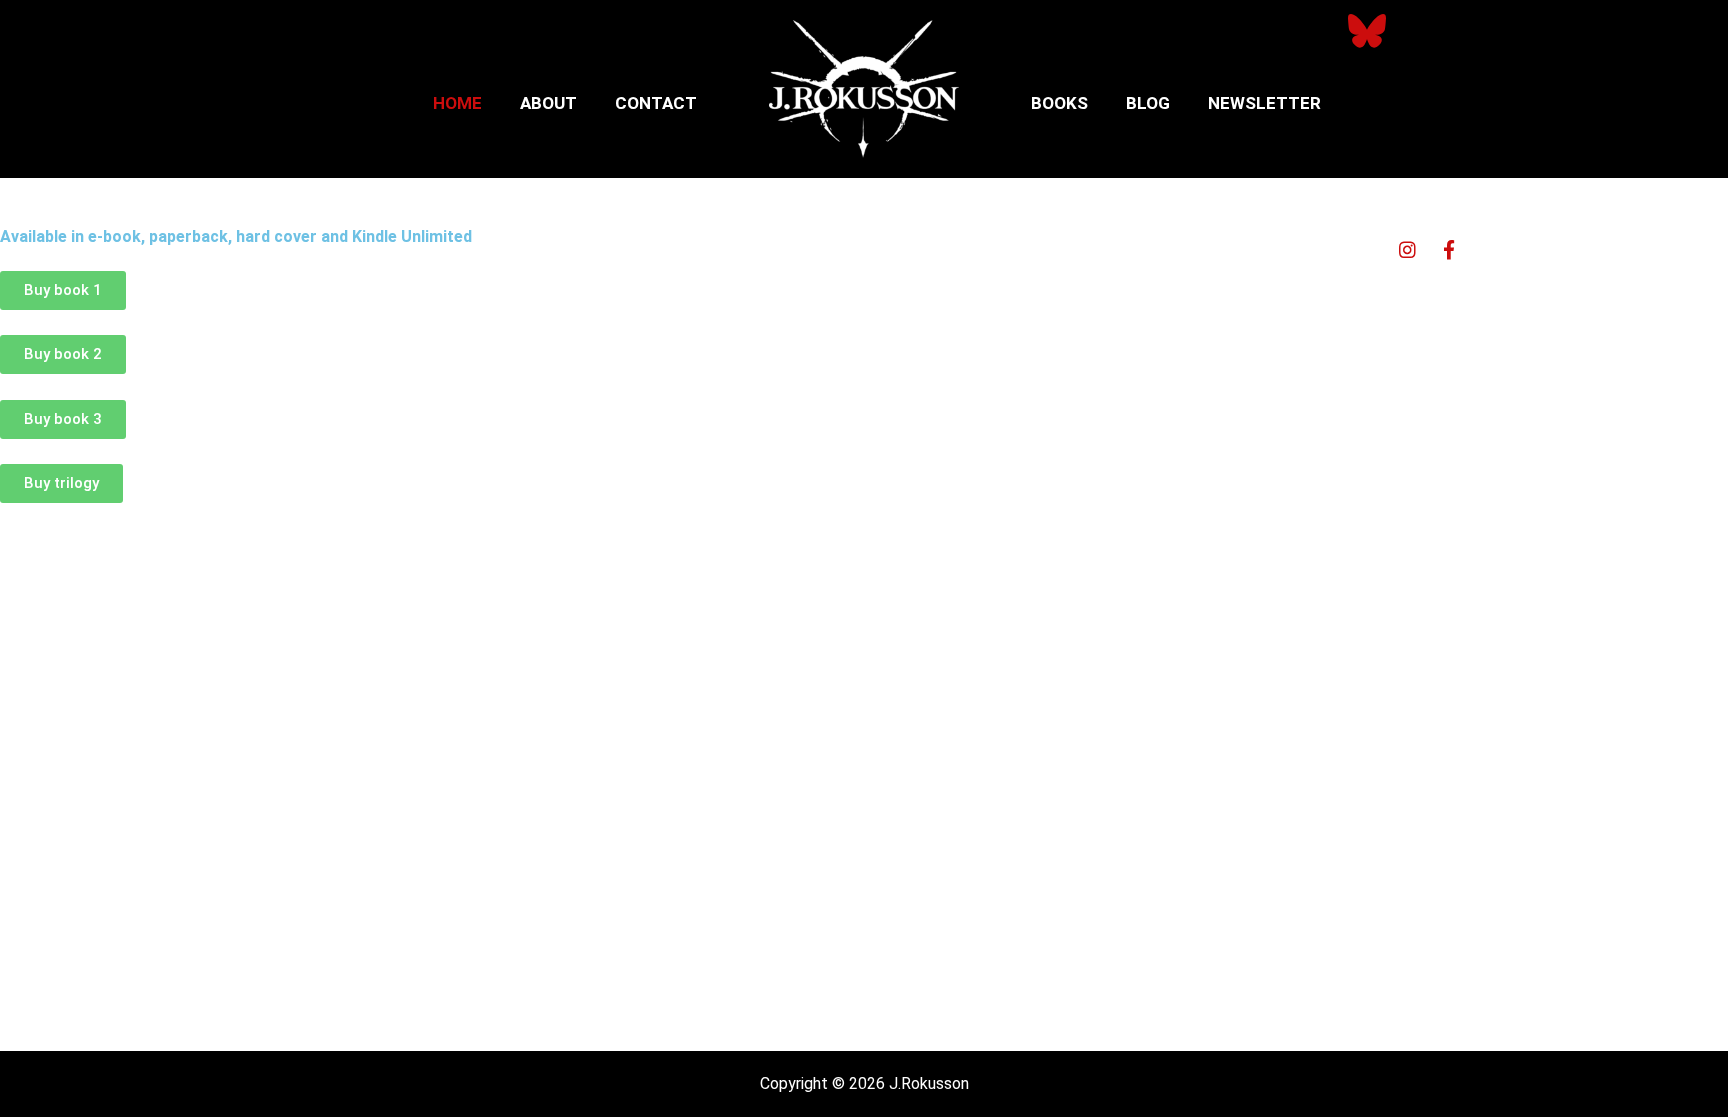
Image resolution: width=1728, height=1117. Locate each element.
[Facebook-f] (1449, 249)
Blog (1148, 103)
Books (1059, 103)
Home (457, 103)
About (548, 103)
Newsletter (1264, 103)
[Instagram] (1408, 249)
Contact (656, 103)
